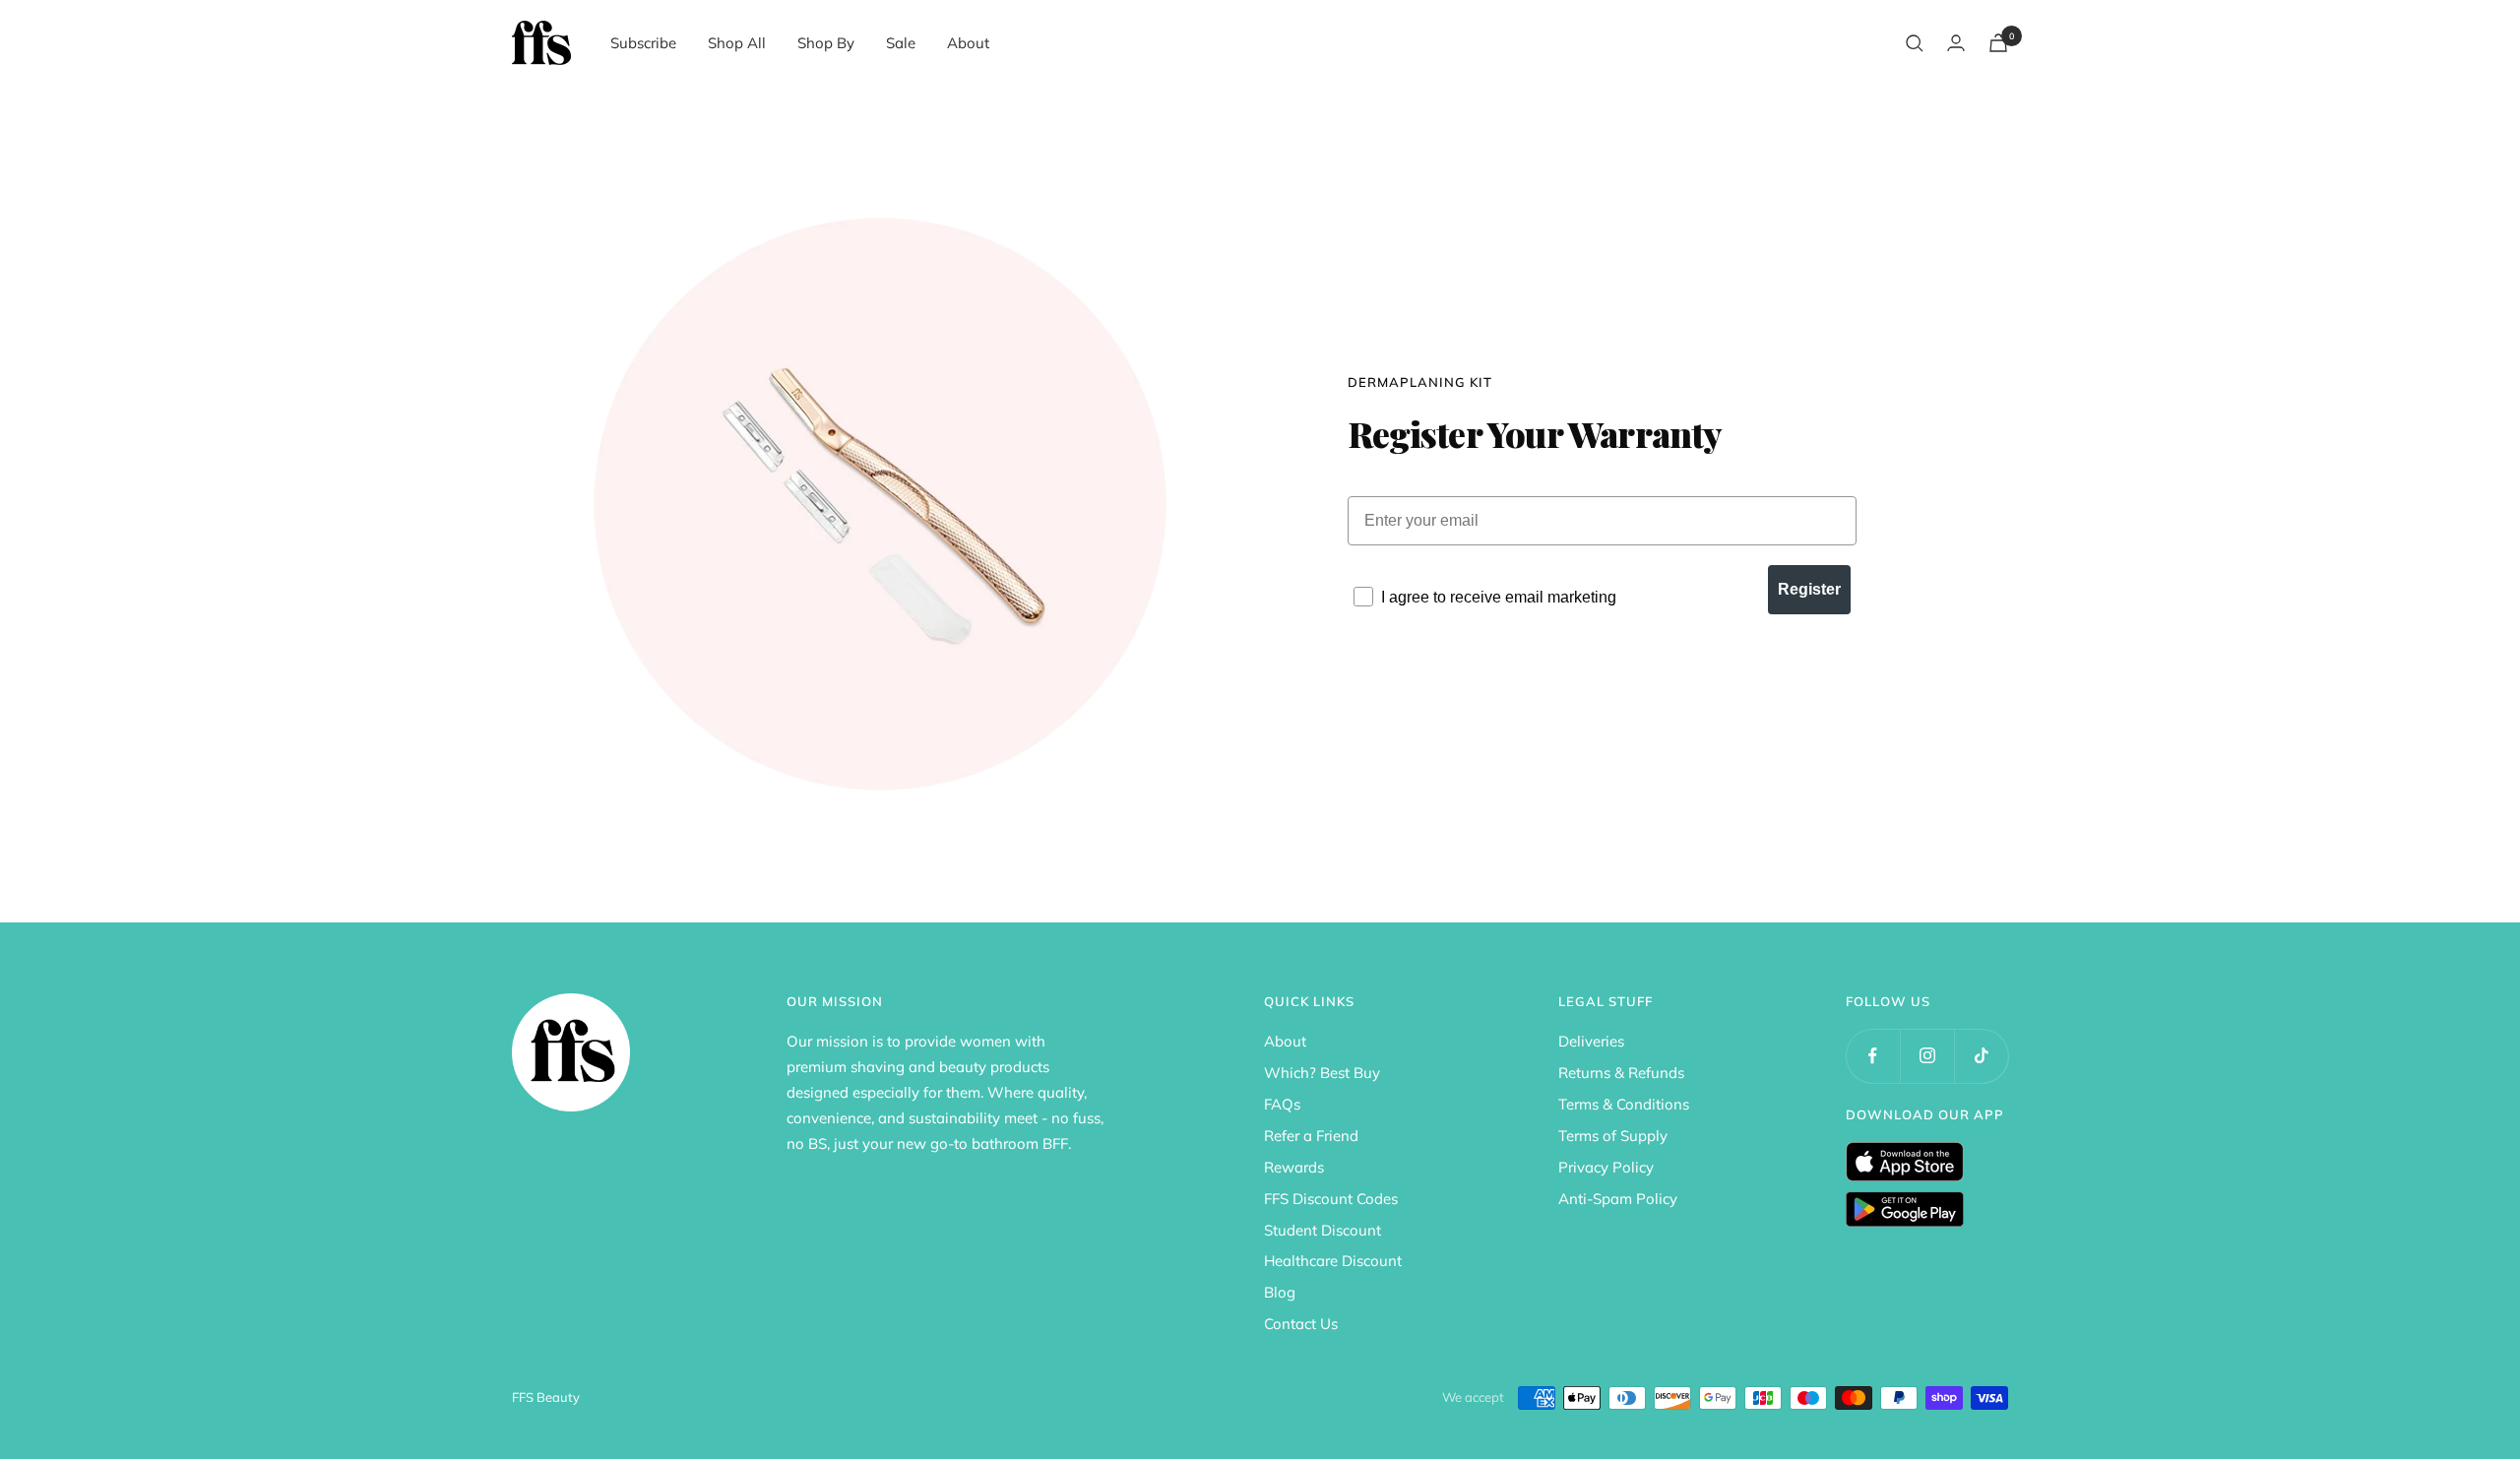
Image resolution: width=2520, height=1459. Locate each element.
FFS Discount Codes (1331, 1199)
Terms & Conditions (1624, 1104)
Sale (901, 43)
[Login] (1956, 43)
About (968, 43)
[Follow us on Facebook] (1873, 1056)
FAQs (1282, 1104)
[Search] (1915, 43)
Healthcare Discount (1333, 1261)
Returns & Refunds (1621, 1073)
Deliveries (1591, 1041)
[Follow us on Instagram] (1927, 1056)
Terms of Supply (1613, 1136)
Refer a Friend (1311, 1136)
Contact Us (1301, 1324)
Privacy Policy (1606, 1167)
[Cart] (1998, 43)
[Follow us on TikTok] (1981, 1056)
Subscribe (643, 43)
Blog (1280, 1292)
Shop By (826, 43)
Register (1809, 589)
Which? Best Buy (1322, 1073)
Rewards (1294, 1167)
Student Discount (1323, 1230)
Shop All (737, 43)
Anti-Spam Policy (1618, 1199)
